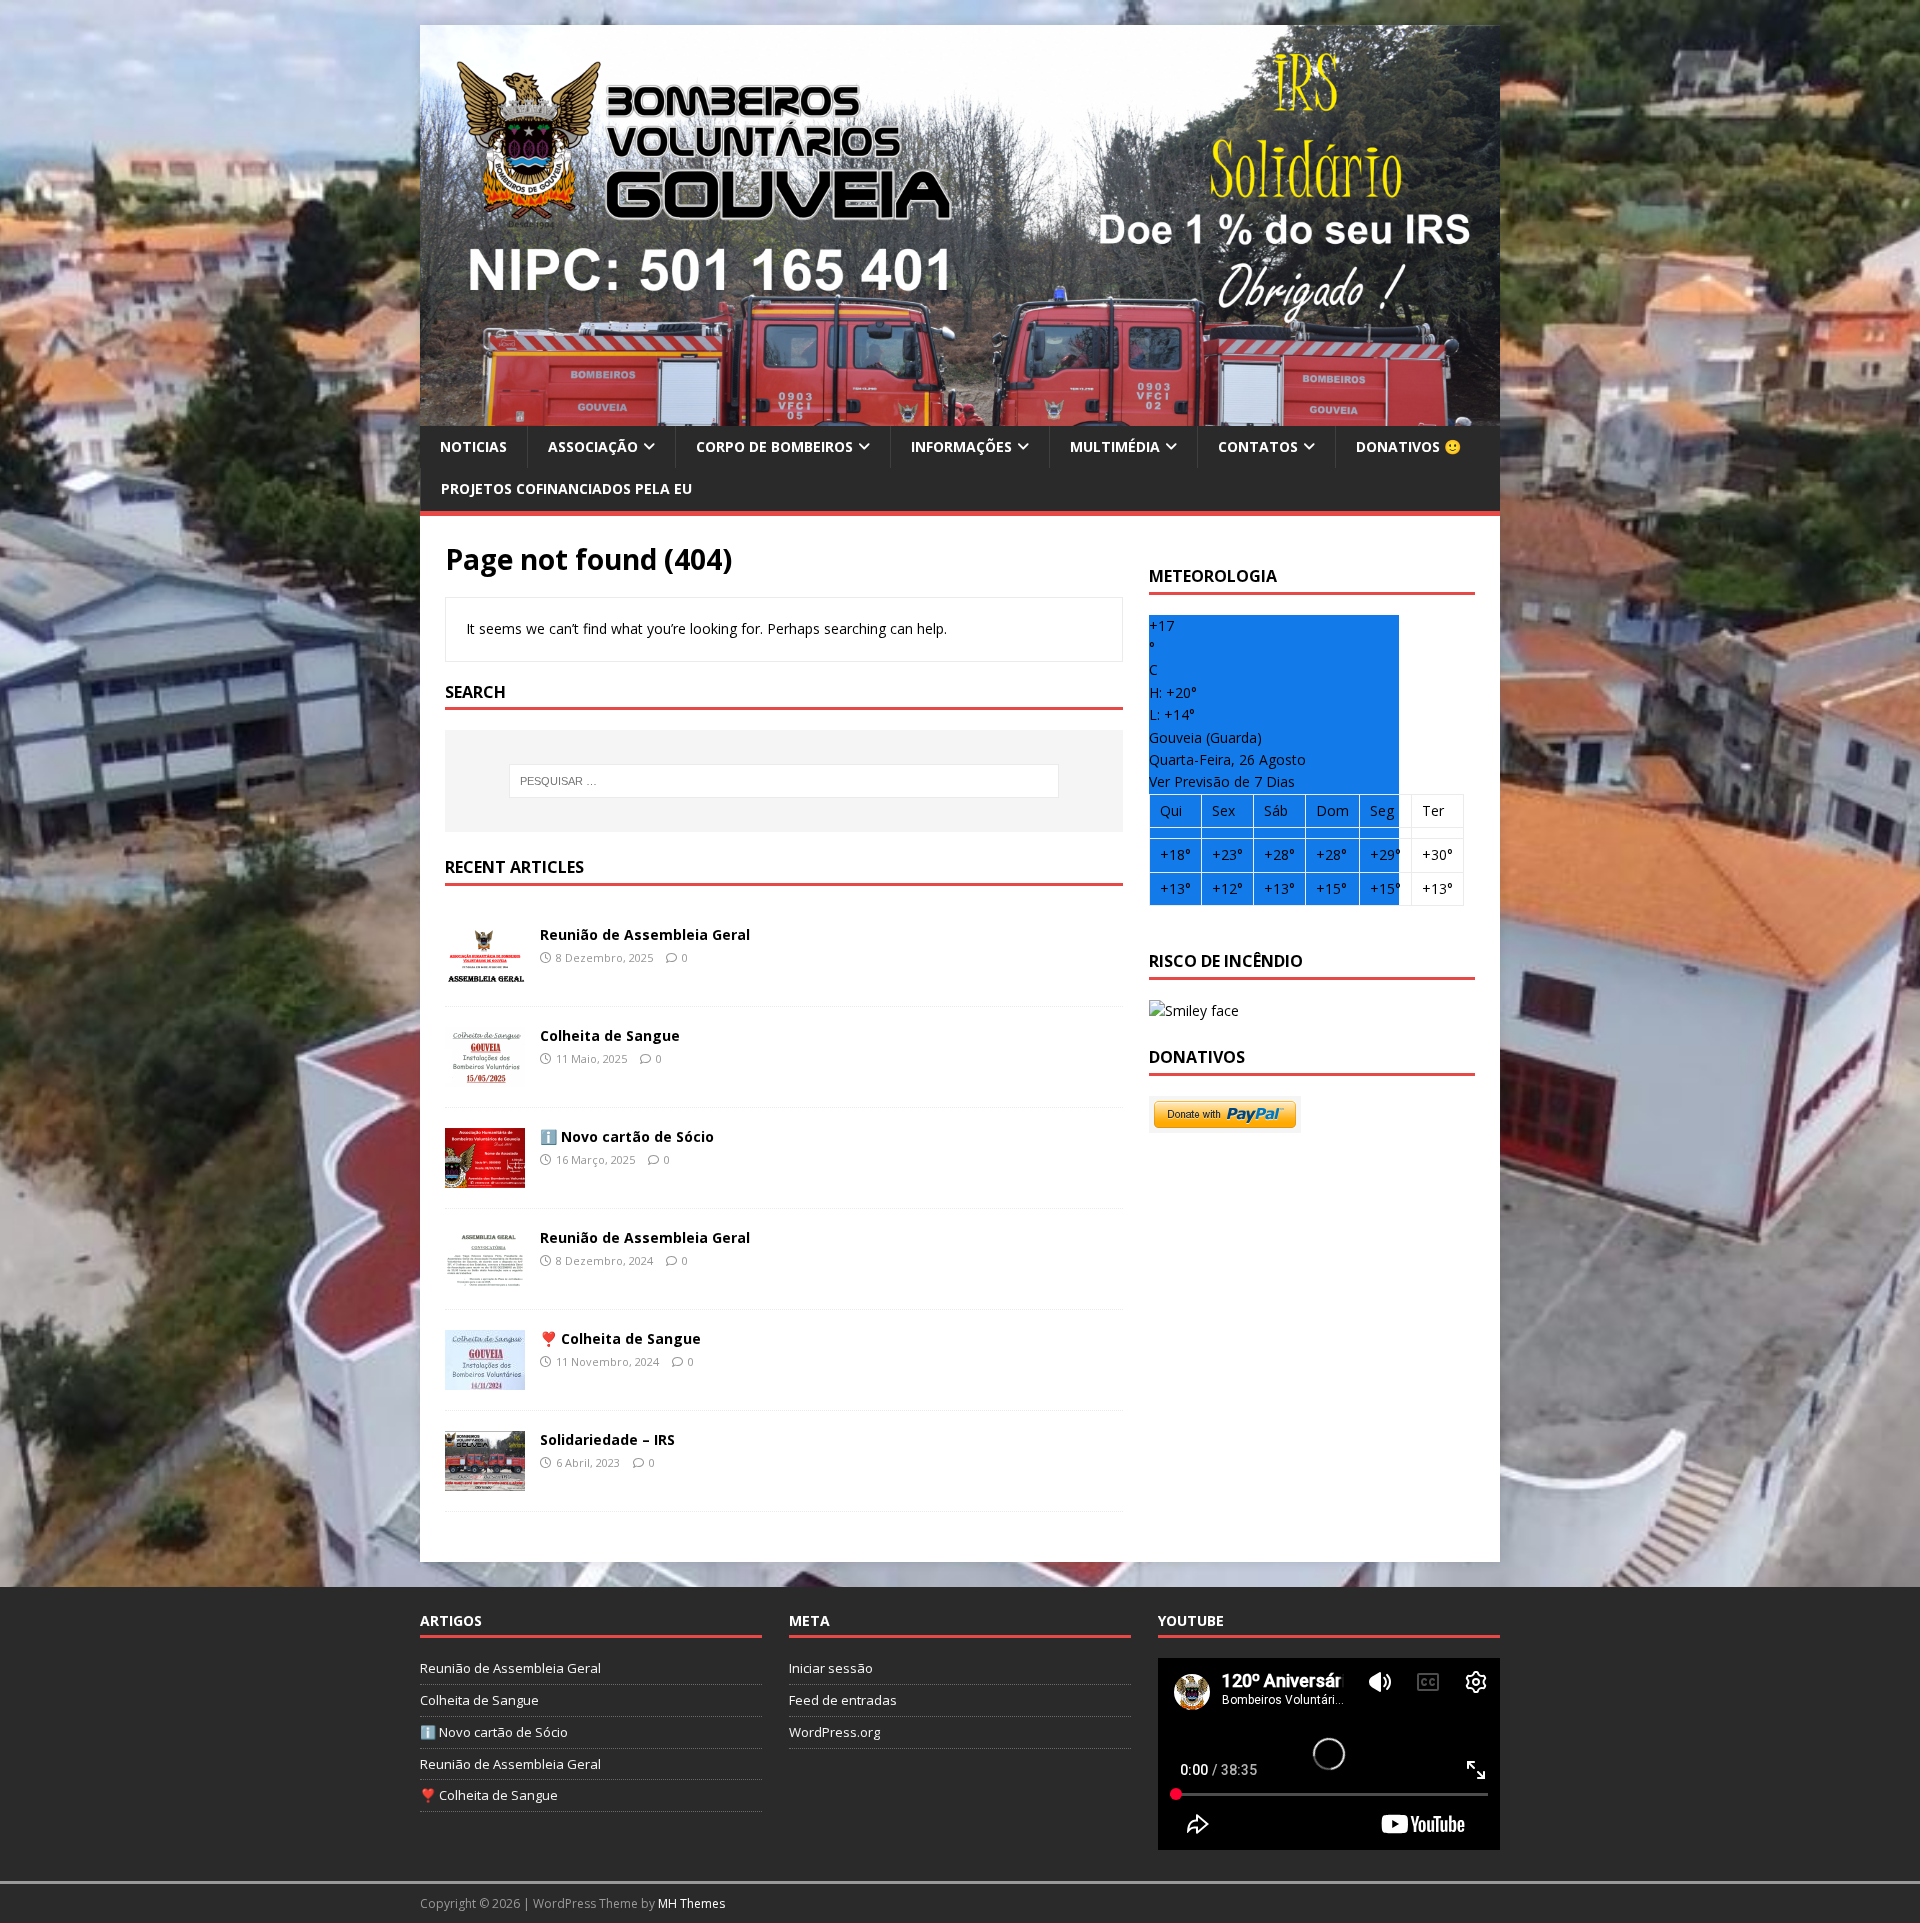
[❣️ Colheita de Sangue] (485, 1378)
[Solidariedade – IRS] (485, 1479)
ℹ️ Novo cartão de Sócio (627, 1136)
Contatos (1258, 446)
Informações (961, 446)
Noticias (473, 446)
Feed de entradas (843, 1700)
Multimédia (1115, 446)
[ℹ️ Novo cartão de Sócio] (485, 1176)
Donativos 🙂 (1408, 446)
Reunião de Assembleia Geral (645, 934)
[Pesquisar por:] (784, 781)
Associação (593, 446)
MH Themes (691, 1903)
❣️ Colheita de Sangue (620, 1338)
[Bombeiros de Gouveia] (960, 414)
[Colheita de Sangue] (485, 1075)
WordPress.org (834, 1732)
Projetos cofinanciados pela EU (566, 488)
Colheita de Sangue (610, 1035)
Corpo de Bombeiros (774, 446)
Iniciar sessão (831, 1668)
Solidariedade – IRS (607, 1439)
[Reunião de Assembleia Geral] (485, 974)
